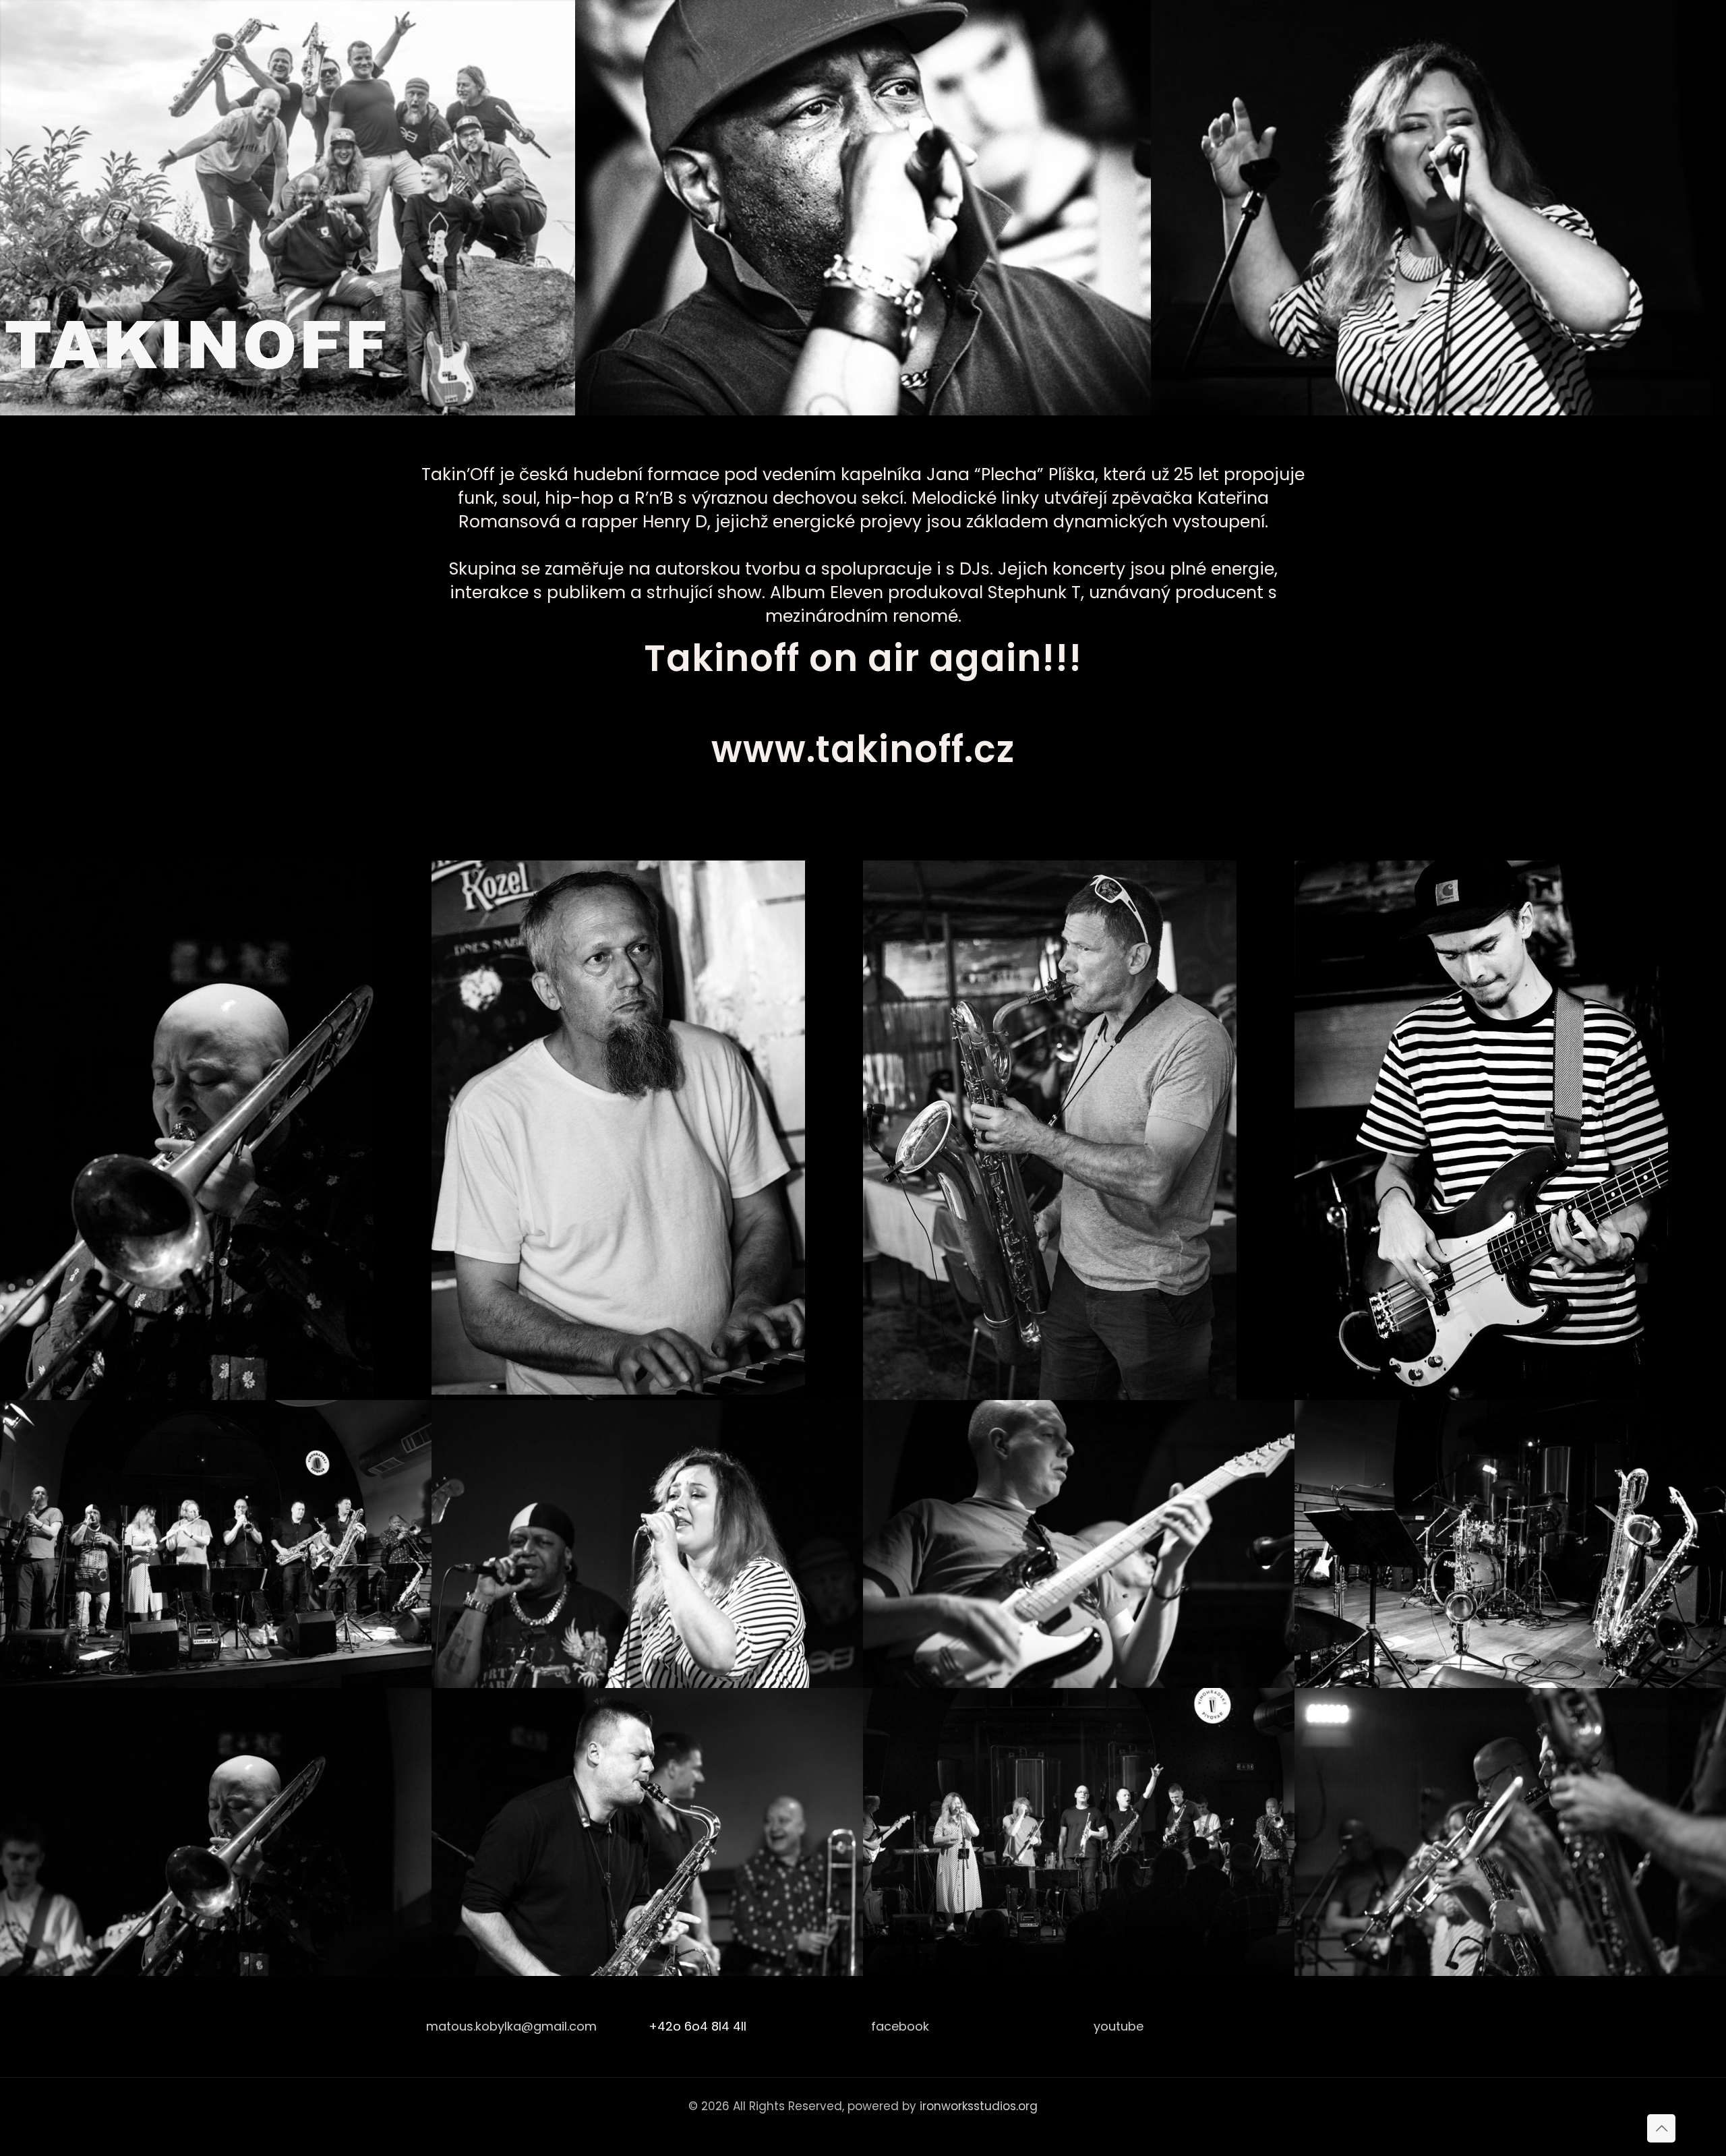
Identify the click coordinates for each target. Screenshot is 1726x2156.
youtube (1119, 2026)
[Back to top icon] (1661, 2128)
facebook (900, 2026)
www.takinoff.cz (863, 749)
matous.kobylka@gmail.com (511, 2026)
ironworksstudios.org (979, 2106)
